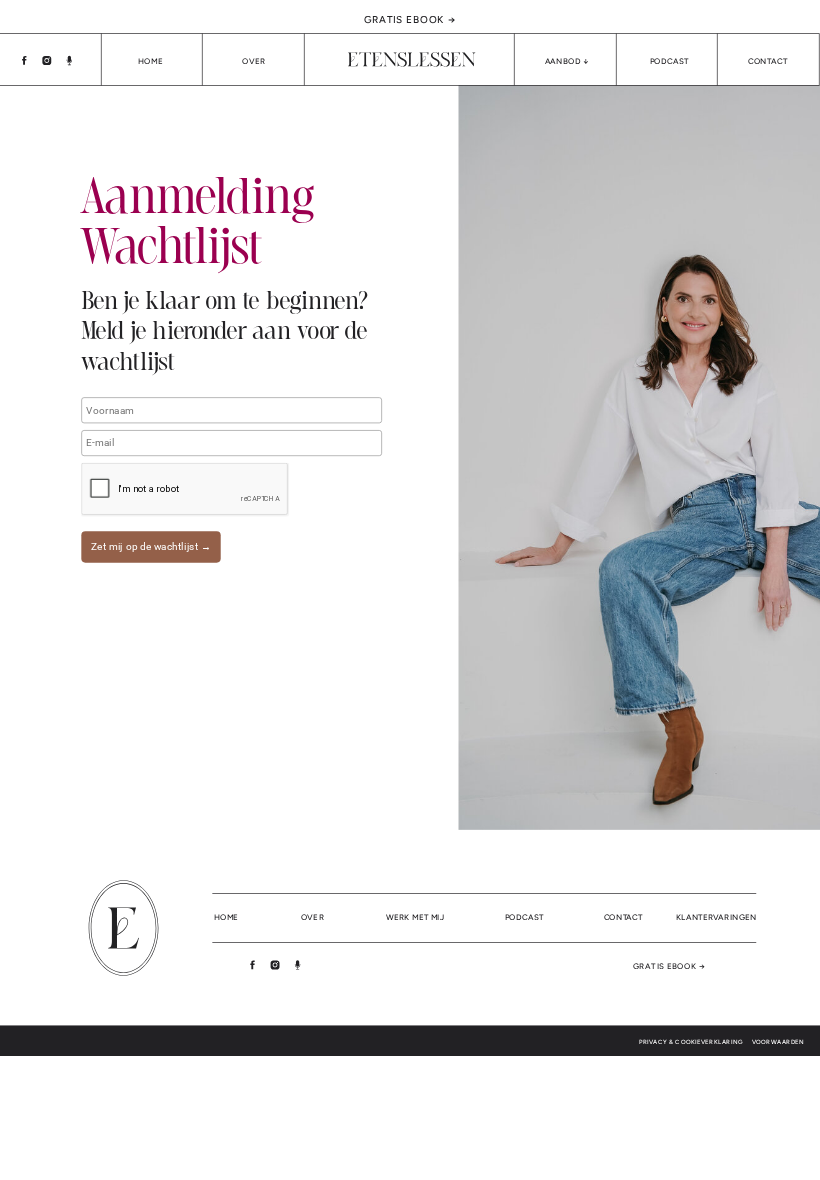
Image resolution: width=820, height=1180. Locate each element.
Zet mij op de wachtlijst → (151, 547)
